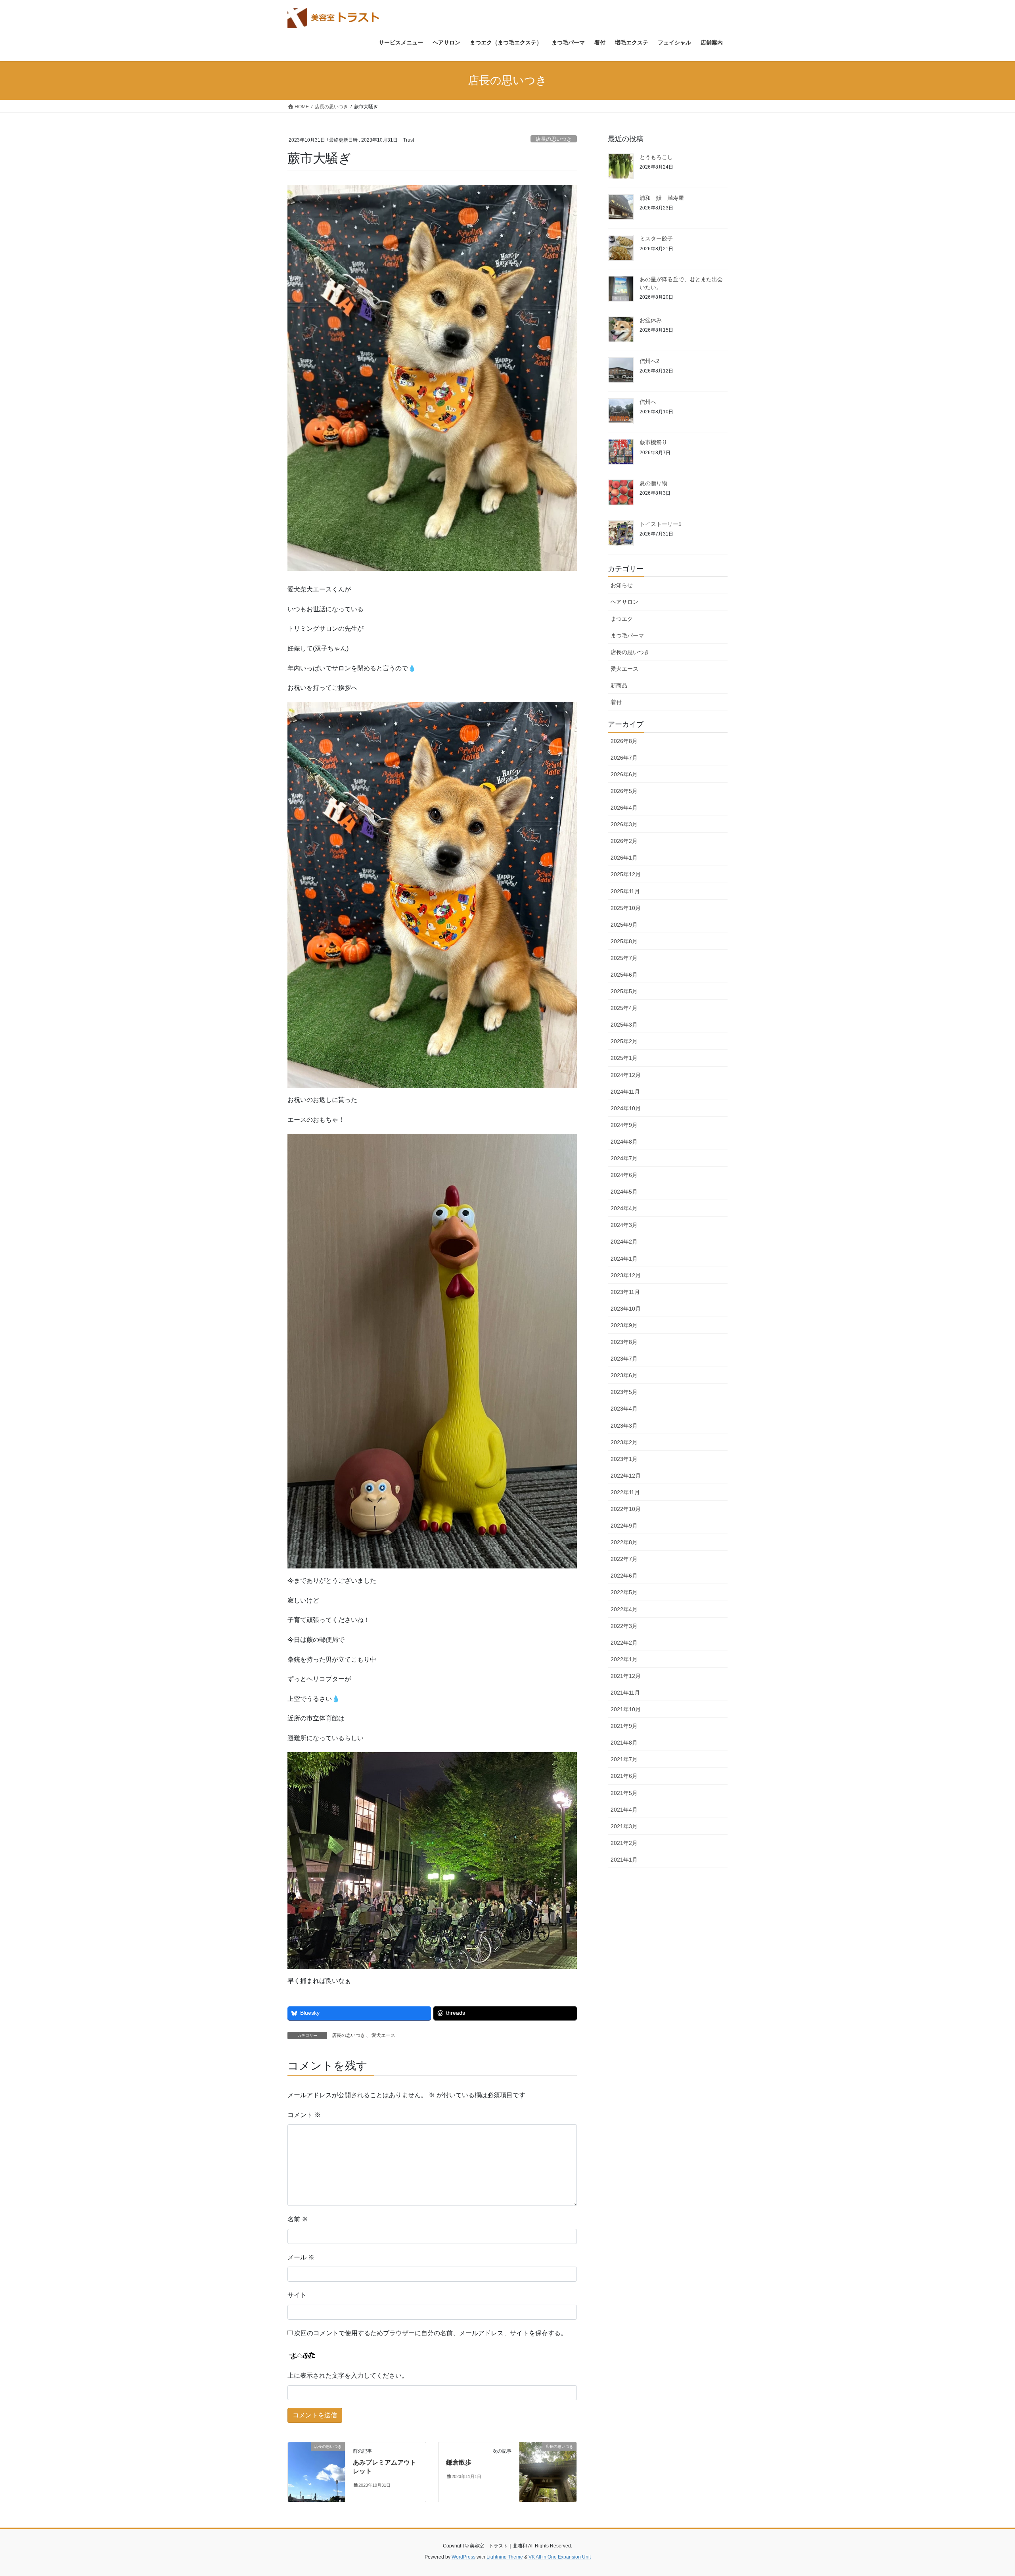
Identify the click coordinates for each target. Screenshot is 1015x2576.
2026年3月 (624, 824)
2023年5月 (624, 1392)
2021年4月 (624, 1810)
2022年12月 (626, 1476)
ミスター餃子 (656, 238)
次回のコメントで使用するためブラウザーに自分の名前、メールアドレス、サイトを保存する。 (431, 2333)
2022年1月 (624, 1659)
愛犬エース (383, 2035)
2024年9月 (624, 1125)
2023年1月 (624, 1459)
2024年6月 (624, 1175)
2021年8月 (624, 1743)
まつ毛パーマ (627, 635)
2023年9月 (624, 1325)
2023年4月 (624, 1409)
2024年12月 (626, 1075)
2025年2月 (624, 1041)
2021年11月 (625, 1693)
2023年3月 (624, 1426)
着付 (616, 702)
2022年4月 (624, 1609)
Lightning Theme (505, 2557)
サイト (297, 2295)
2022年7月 (624, 1559)
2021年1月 (624, 1860)
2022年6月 (624, 1576)
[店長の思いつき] (316, 2471)
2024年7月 (624, 1158)
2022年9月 (624, 1526)
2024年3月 (624, 1225)
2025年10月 (626, 908)
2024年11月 (625, 1092)
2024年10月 (626, 1108)
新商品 (619, 685)
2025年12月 (626, 874)
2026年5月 (624, 791)
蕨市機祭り (653, 442)
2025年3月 (624, 1025)
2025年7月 (624, 958)
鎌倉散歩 (459, 2462)
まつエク (622, 619)
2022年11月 (625, 1492)
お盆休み (651, 320)
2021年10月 (626, 1709)
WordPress (463, 2557)
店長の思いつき (554, 139)
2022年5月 (624, 1592)
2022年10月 (626, 1509)
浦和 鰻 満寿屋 (662, 198)
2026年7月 (624, 758)
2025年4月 (624, 1008)
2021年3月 (624, 1826)
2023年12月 (626, 1275)
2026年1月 (624, 858)
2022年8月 (624, 1542)
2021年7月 (624, 1759)
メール (301, 2257)
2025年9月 (624, 925)
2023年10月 (626, 1309)
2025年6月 (624, 975)
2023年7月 (624, 1359)
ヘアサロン (624, 602)
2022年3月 (624, 1626)
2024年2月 (624, 1242)
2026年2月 (624, 841)
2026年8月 (624, 741)
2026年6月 (624, 774)
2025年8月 (624, 941)
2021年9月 (624, 1726)
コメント (304, 2115)
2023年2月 (624, 1442)
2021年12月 (626, 1676)
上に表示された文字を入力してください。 (348, 2375)
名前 (298, 2219)
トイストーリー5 (661, 524)
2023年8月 (624, 1342)
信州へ (648, 402)
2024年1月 (624, 1259)
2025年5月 (624, 991)
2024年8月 (624, 1142)
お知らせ (622, 585)
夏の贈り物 (653, 483)
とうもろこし (656, 157)
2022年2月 (624, 1643)
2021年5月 (624, 1793)
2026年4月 (624, 808)
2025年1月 (624, 1058)
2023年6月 (624, 1375)
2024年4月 (624, 1208)
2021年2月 (624, 1843)
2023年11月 (625, 1292)
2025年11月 (625, 891)
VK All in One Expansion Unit (560, 2557)
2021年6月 (624, 1776)
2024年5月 (624, 1192)
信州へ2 (649, 361)
